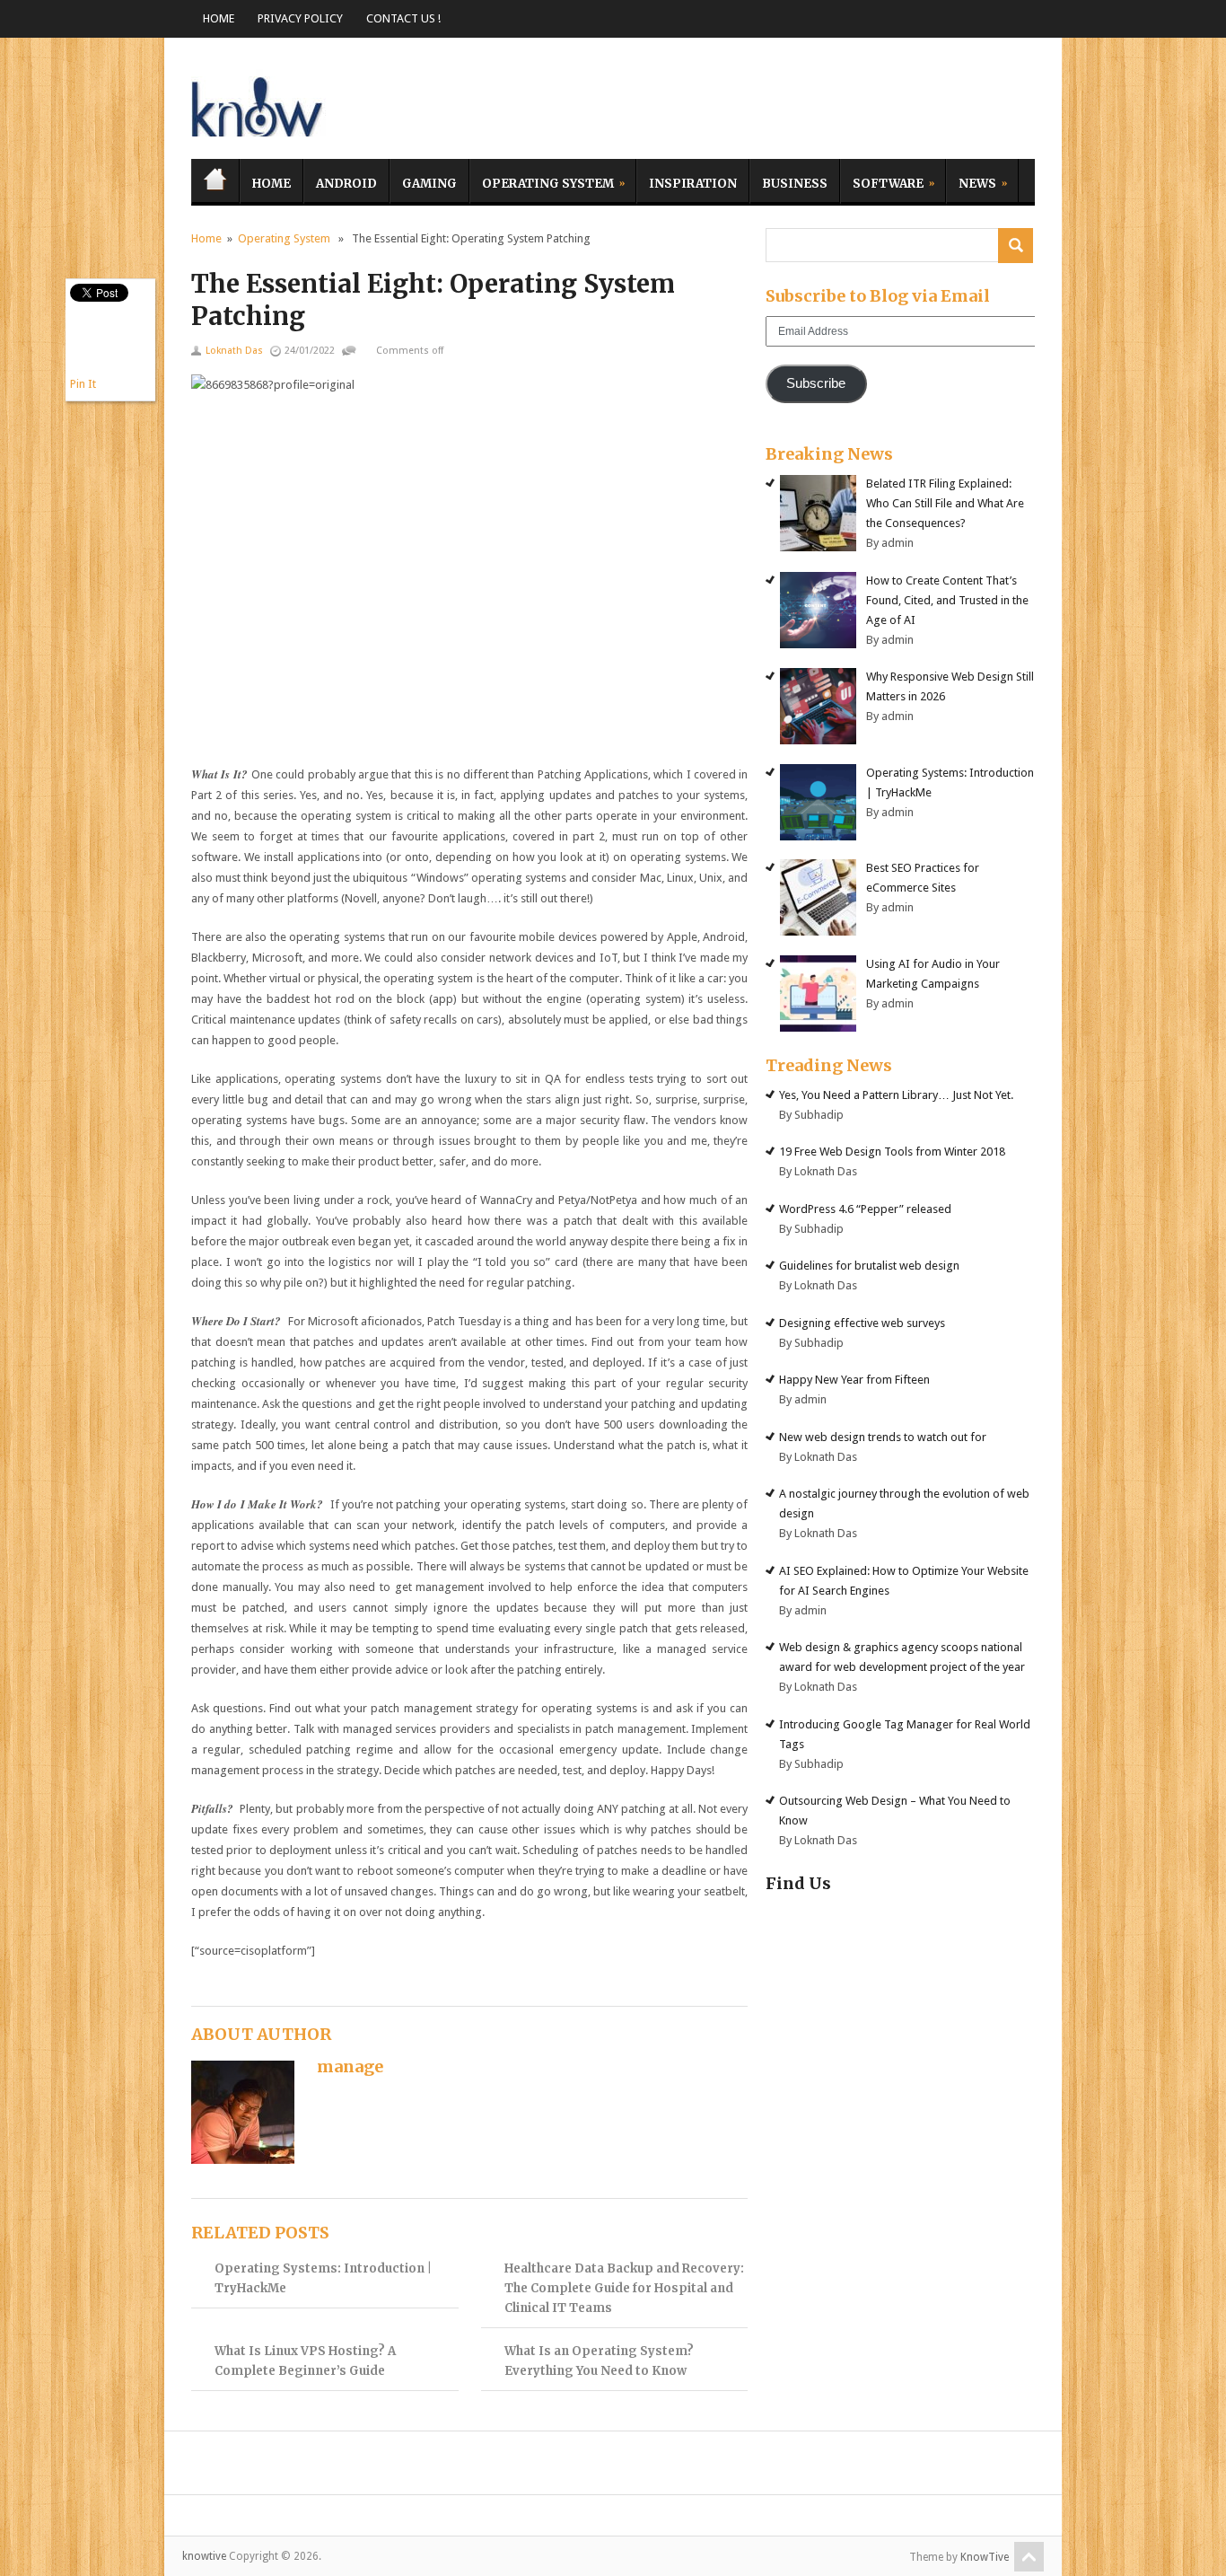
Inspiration (693, 184)
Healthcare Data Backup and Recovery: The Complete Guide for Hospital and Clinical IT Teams (624, 2288)
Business (795, 184)
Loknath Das (234, 351)
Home (219, 18)
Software (882, 181)
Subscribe (816, 383)
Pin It (83, 384)
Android (346, 184)
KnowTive (985, 2557)
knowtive (258, 103)
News (971, 181)
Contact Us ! (403, 18)
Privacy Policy (300, 18)
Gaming (429, 184)
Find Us (798, 1883)
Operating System (542, 181)
